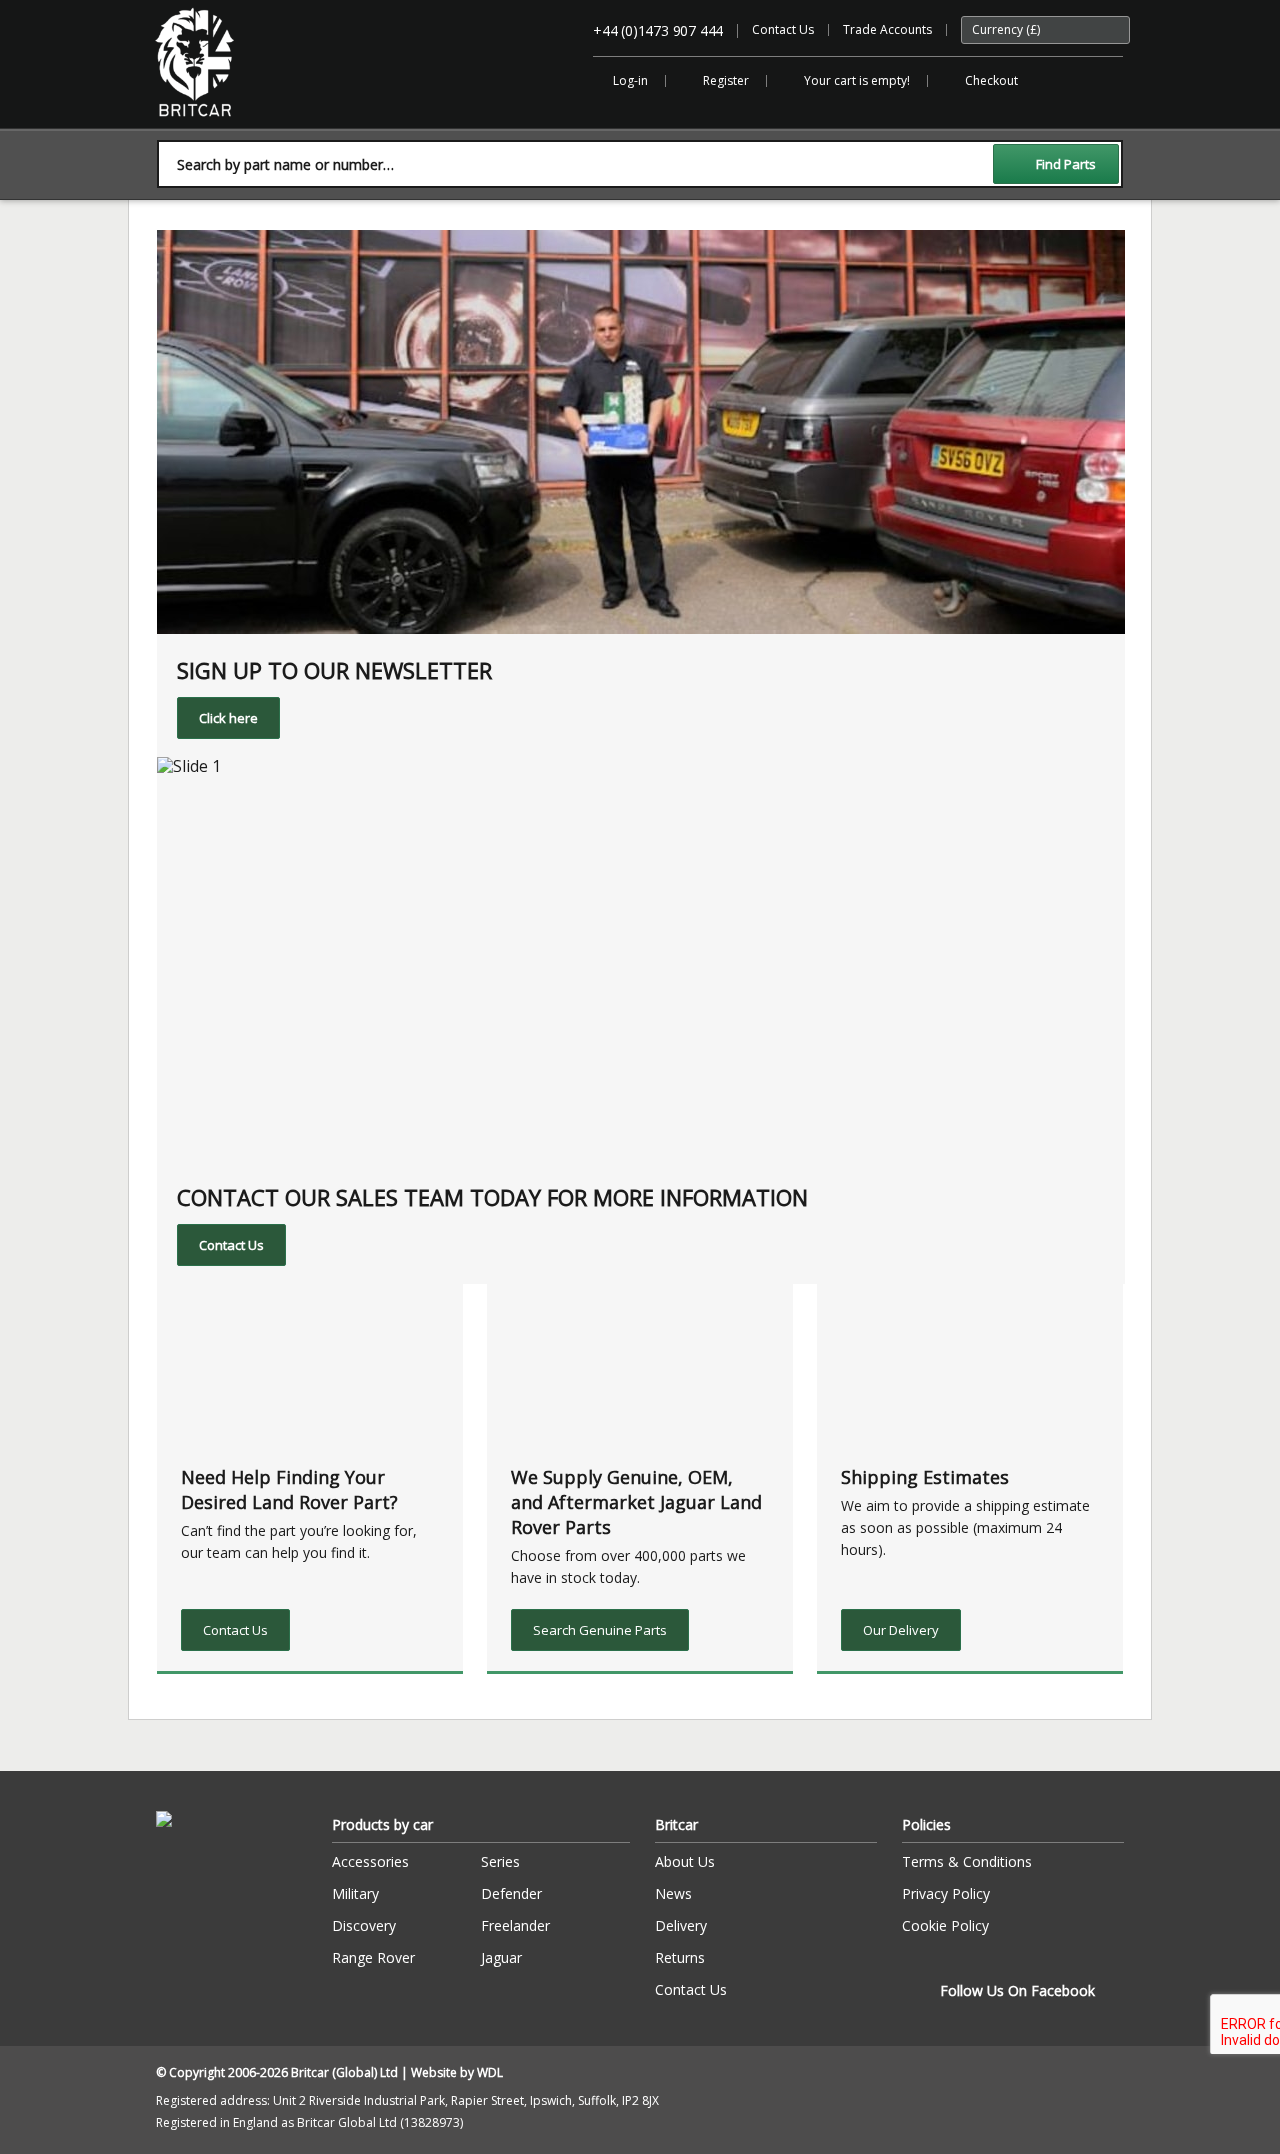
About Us (685, 1861)
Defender (511, 1893)
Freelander (515, 1925)
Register (726, 80)
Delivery (681, 1925)
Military (355, 1893)
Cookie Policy (945, 1925)
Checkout (991, 80)
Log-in (630, 80)
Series (500, 1861)
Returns (680, 1957)
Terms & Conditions (967, 1861)
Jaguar (501, 1957)
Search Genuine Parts (600, 1630)
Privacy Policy (946, 1893)
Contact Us (783, 29)
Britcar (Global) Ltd (207, 126)
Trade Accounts (887, 29)
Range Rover (373, 1957)
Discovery (364, 1925)
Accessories (370, 1861)
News (673, 1893)
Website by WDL (457, 2072)
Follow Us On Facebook (1017, 1990)
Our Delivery (901, 1630)
